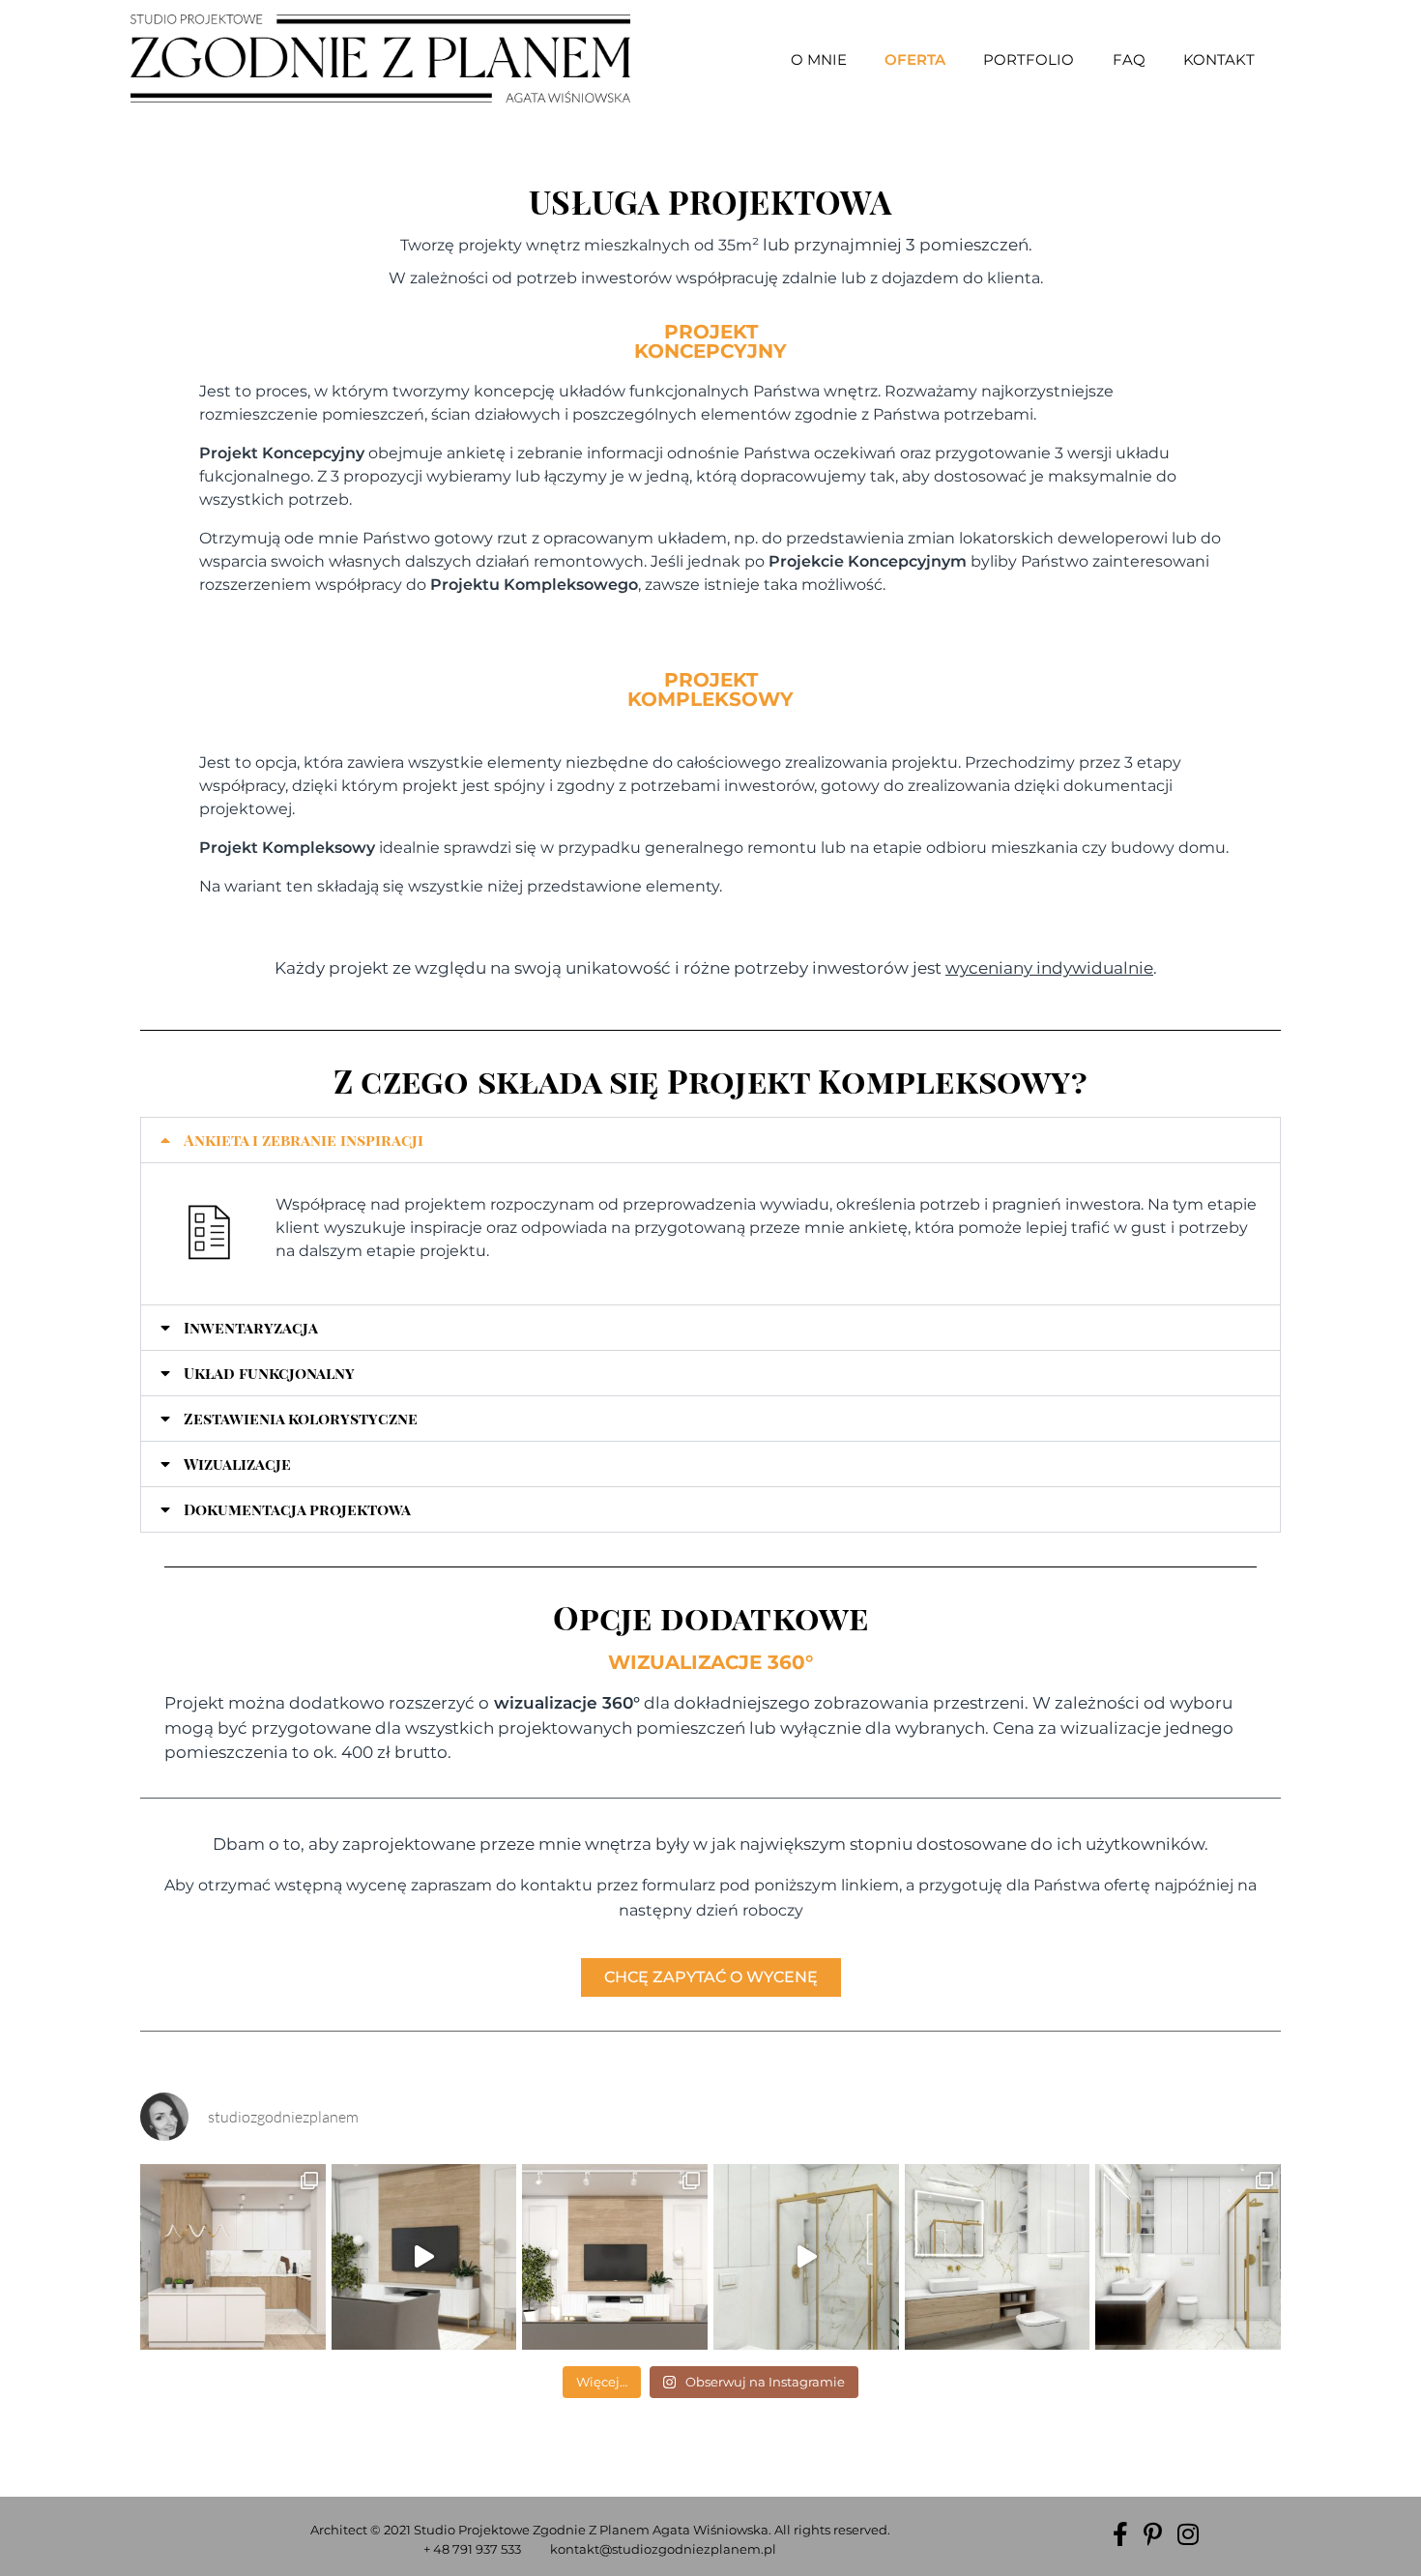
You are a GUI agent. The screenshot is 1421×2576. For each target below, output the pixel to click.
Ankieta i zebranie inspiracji (304, 1140)
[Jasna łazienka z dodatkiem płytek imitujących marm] (998, 2257)
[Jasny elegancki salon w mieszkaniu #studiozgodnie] (615, 2257)
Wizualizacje (237, 1464)
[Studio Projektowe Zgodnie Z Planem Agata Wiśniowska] (380, 59)
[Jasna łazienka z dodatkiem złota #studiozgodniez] (806, 2257)
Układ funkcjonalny (269, 1373)
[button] (710, 1140)
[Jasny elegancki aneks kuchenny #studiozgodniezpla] (233, 2257)
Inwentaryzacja (251, 1327)
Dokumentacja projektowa (297, 1509)
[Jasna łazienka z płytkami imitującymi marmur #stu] (1188, 2257)
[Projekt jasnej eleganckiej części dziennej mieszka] (424, 2257)
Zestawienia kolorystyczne (301, 1418)
